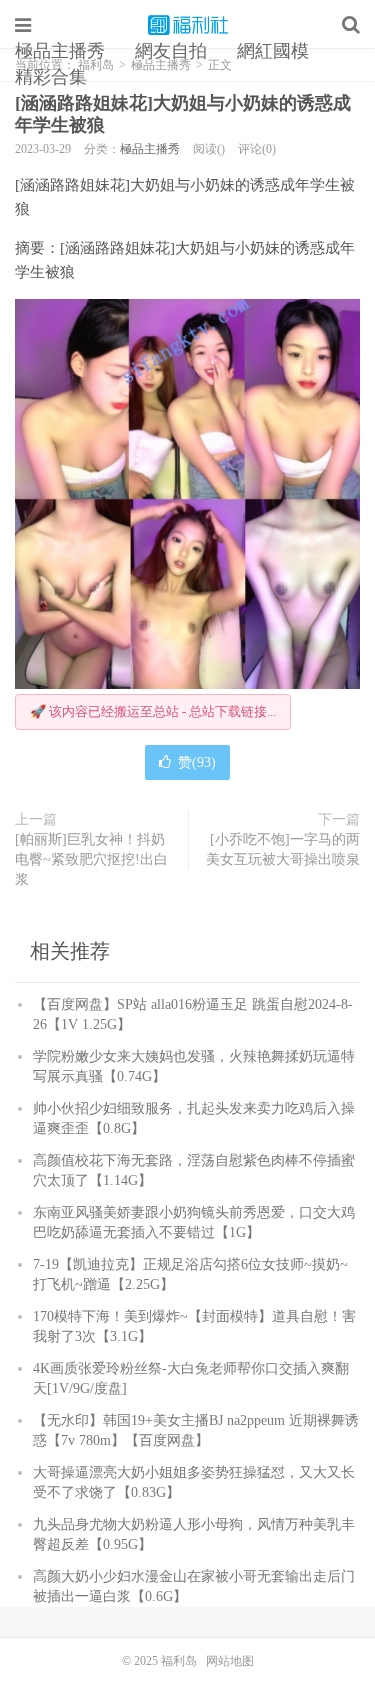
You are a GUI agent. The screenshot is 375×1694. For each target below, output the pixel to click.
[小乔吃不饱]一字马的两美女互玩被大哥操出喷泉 (283, 849)
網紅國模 (273, 51)
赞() (197, 762)
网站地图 (230, 1661)
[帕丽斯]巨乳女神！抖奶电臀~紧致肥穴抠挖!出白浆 (91, 859)
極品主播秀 (60, 51)
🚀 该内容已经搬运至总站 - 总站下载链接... (153, 711)
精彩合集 (51, 77)
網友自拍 (171, 51)
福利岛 (188, 25)
